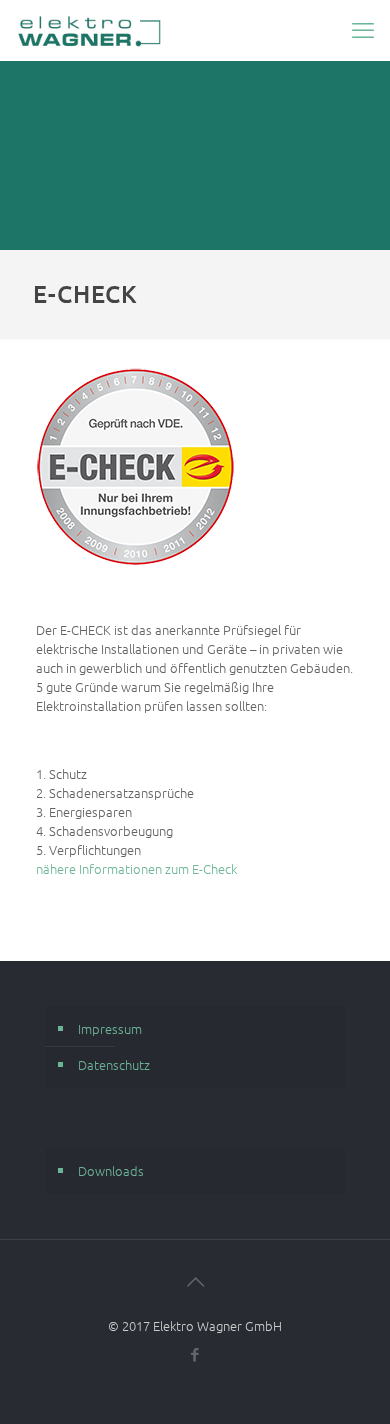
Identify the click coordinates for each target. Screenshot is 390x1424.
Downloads (111, 1170)
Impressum (110, 1028)
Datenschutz (114, 1064)
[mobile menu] (363, 30)
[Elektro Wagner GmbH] (89, 30)
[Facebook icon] (195, 1354)
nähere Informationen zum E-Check (136, 868)
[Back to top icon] (195, 1281)
